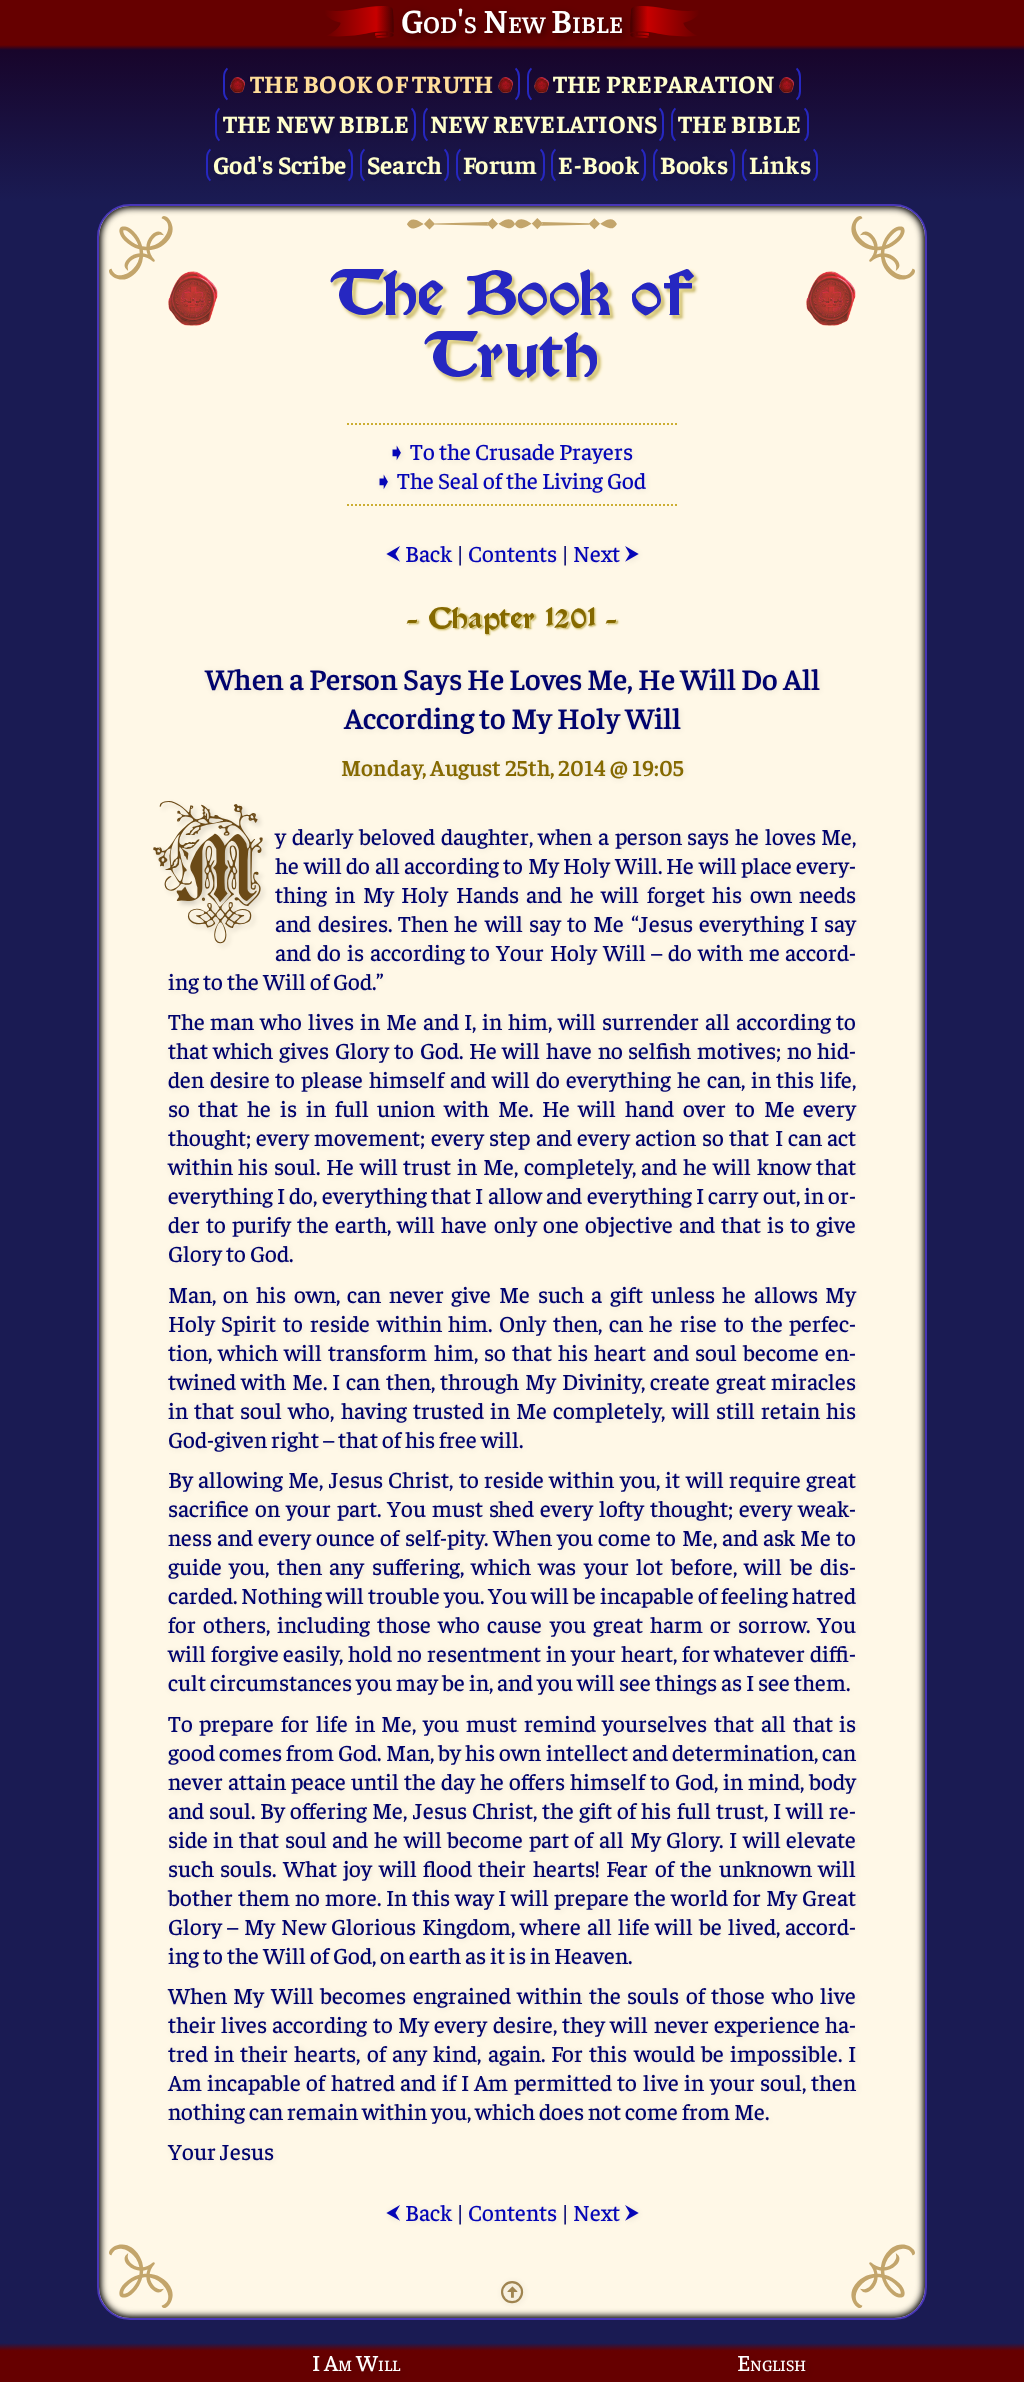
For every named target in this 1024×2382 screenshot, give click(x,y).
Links (780, 163)
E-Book (598, 163)
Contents (512, 552)
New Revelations (544, 122)
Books (694, 163)
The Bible (739, 122)
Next (606, 552)
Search (405, 163)
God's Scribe (279, 163)
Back (418, 552)
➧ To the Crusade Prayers (512, 450)
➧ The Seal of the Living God (512, 479)
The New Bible (316, 122)
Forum (500, 163)
